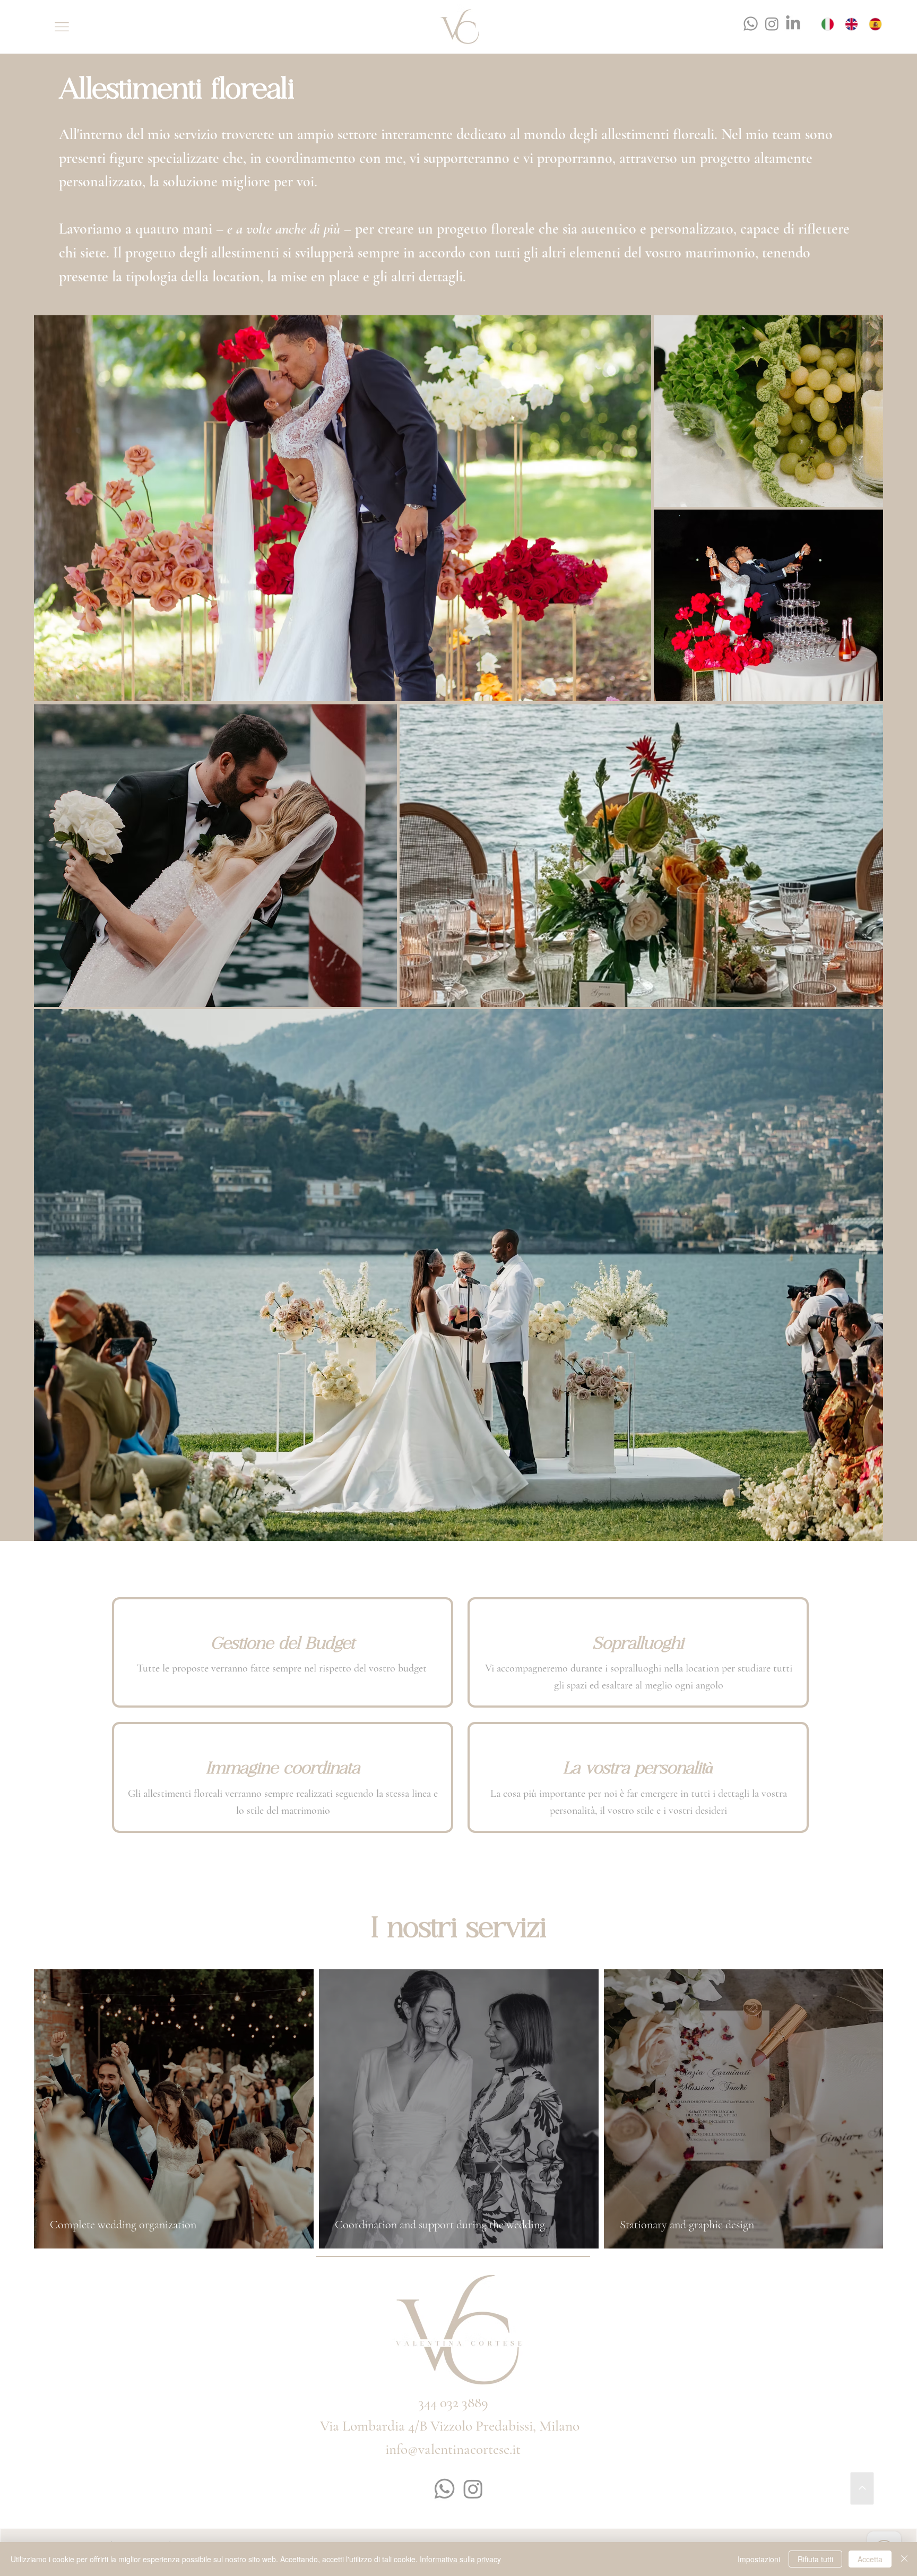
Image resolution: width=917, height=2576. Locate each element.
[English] (854, 24)
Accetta (870, 2559)
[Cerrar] (904, 2559)
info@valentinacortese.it (453, 2449)
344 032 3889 (453, 2403)
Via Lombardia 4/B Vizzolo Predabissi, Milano (451, 2426)
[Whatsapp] (751, 24)
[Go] (862, 2489)
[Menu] (62, 27)
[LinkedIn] (793, 24)
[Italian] (830, 24)
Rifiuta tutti (815, 2559)
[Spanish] (877, 24)
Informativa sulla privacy (460, 2559)
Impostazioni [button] (759, 2559)
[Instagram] (772, 24)
